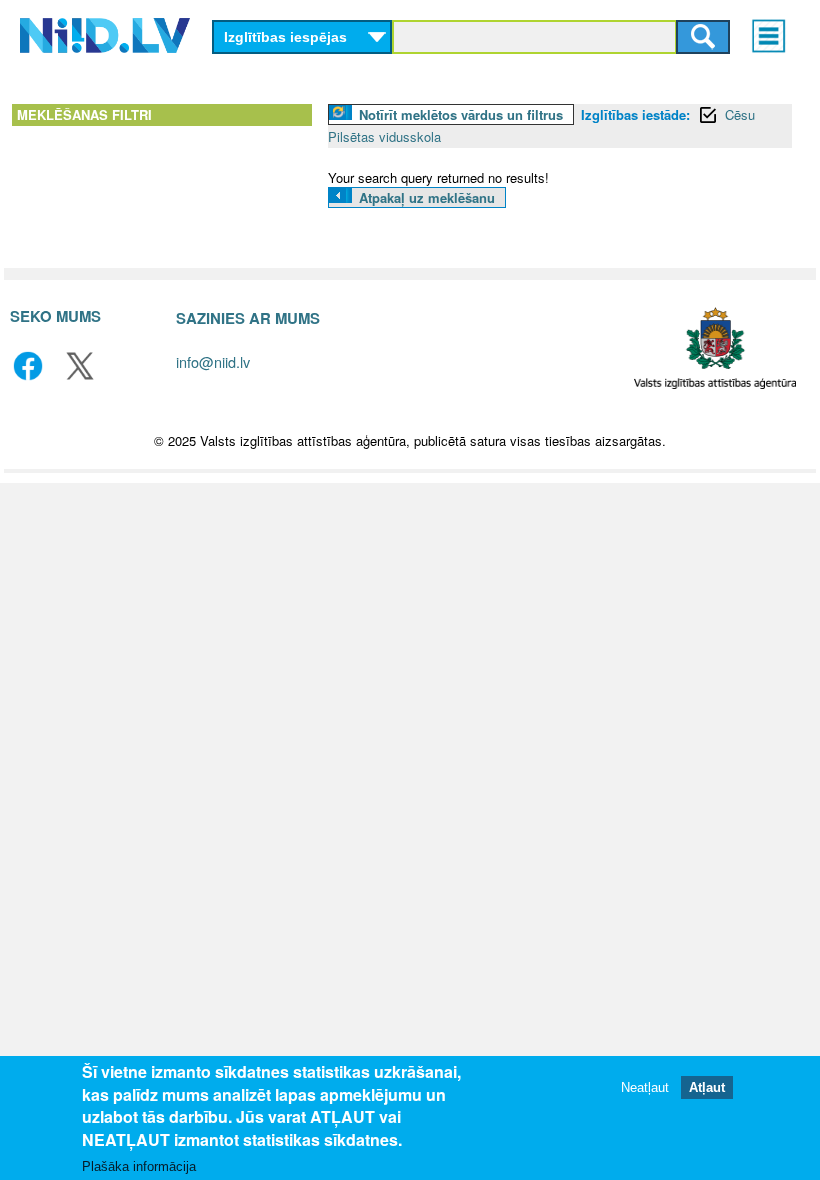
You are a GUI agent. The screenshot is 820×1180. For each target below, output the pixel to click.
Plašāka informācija (139, 1166)
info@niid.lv (213, 361)
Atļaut (707, 1087)
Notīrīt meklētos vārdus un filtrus (461, 114)
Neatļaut (645, 1087)
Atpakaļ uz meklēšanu (427, 197)
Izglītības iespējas (285, 37)
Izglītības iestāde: (635, 114)
